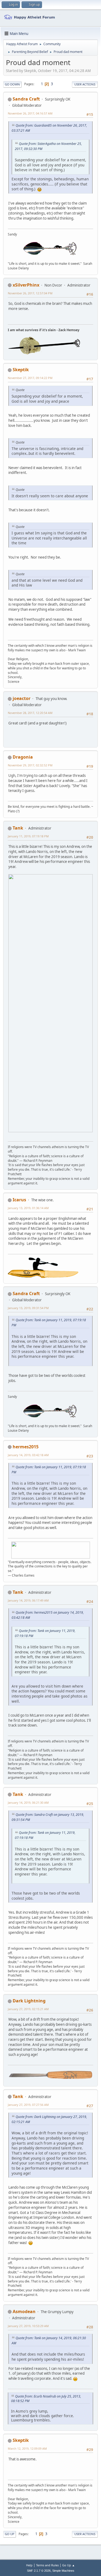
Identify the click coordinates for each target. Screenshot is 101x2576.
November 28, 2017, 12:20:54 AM (30, 713)
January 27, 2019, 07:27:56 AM (28, 2105)
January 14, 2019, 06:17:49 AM (28, 1600)
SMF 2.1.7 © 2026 (39, 2571)
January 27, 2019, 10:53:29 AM (28, 2326)
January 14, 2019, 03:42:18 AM (28, 1455)
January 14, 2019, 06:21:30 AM (28, 1803)
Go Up (10, 2534)
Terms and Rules (47, 2565)
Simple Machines (63, 2571)
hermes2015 (26, 1447)
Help (29, 2565)
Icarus (19, 1200)
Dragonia (23, 757)
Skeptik (21, 370)
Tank (18, 828)
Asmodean (24, 2311)
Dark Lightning (29, 2001)
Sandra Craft (26, 99)
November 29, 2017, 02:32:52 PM (30, 765)
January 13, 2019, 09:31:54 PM (28, 1308)
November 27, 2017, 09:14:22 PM (30, 378)
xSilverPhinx (26, 285)
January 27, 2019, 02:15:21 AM (28, 2009)
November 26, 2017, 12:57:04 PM (30, 293)
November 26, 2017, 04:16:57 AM (30, 113)
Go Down (12, 84)
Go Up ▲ (69, 2565)
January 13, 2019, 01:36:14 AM (28, 1208)
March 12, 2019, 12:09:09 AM (27, 2448)
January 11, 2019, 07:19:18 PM (28, 836)
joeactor (22, 698)
